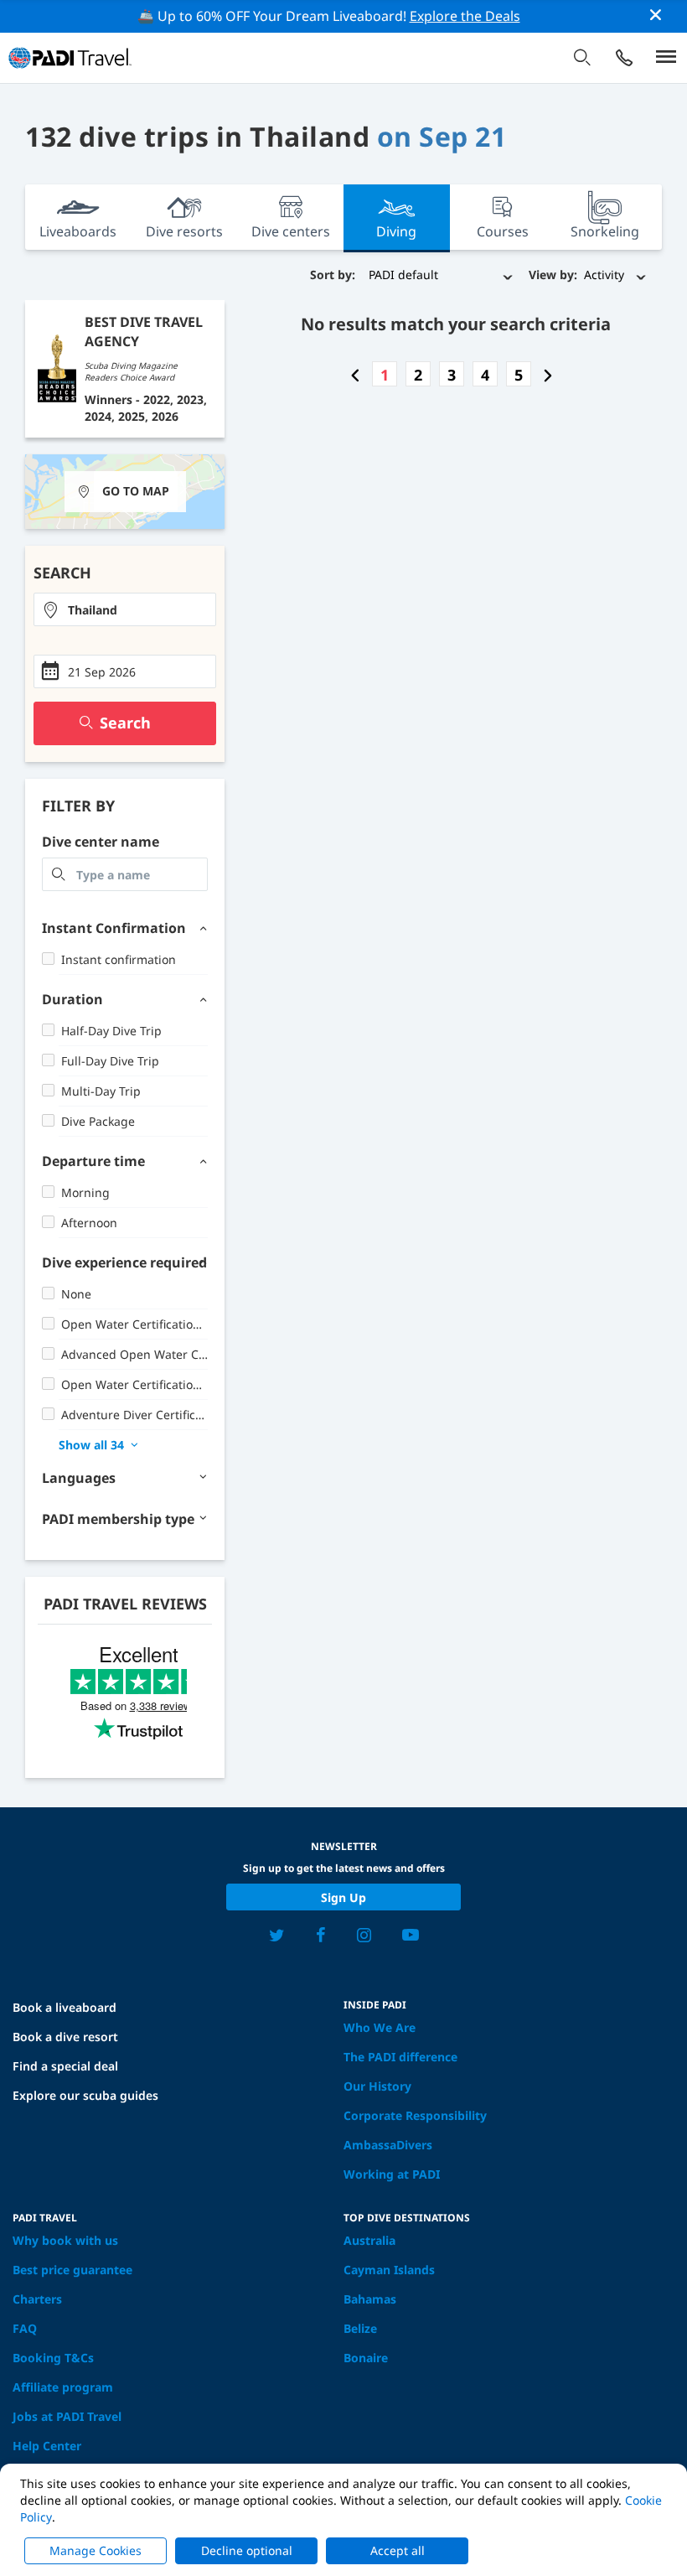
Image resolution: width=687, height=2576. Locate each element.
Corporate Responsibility (415, 2115)
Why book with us (65, 2240)
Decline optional (247, 2550)
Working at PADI (392, 2174)
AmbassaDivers (388, 2145)
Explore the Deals (465, 16)
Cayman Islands (389, 2270)
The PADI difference (400, 2057)
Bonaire (366, 2358)
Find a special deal (65, 2066)
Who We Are (380, 2027)
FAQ (25, 2328)
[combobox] (125, 609)
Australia (369, 2240)
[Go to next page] (548, 375)
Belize (360, 2328)
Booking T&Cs (53, 2358)
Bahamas (370, 2299)
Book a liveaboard (65, 2007)
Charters (37, 2299)
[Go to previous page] (355, 375)
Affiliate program (63, 2387)
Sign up (343, 1897)
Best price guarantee (72, 2270)
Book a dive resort (65, 2037)
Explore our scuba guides (85, 2095)
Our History (377, 2086)
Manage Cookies (96, 2550)
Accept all (398, 2550)
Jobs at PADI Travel (67, 2416)
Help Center (47, 2446)
